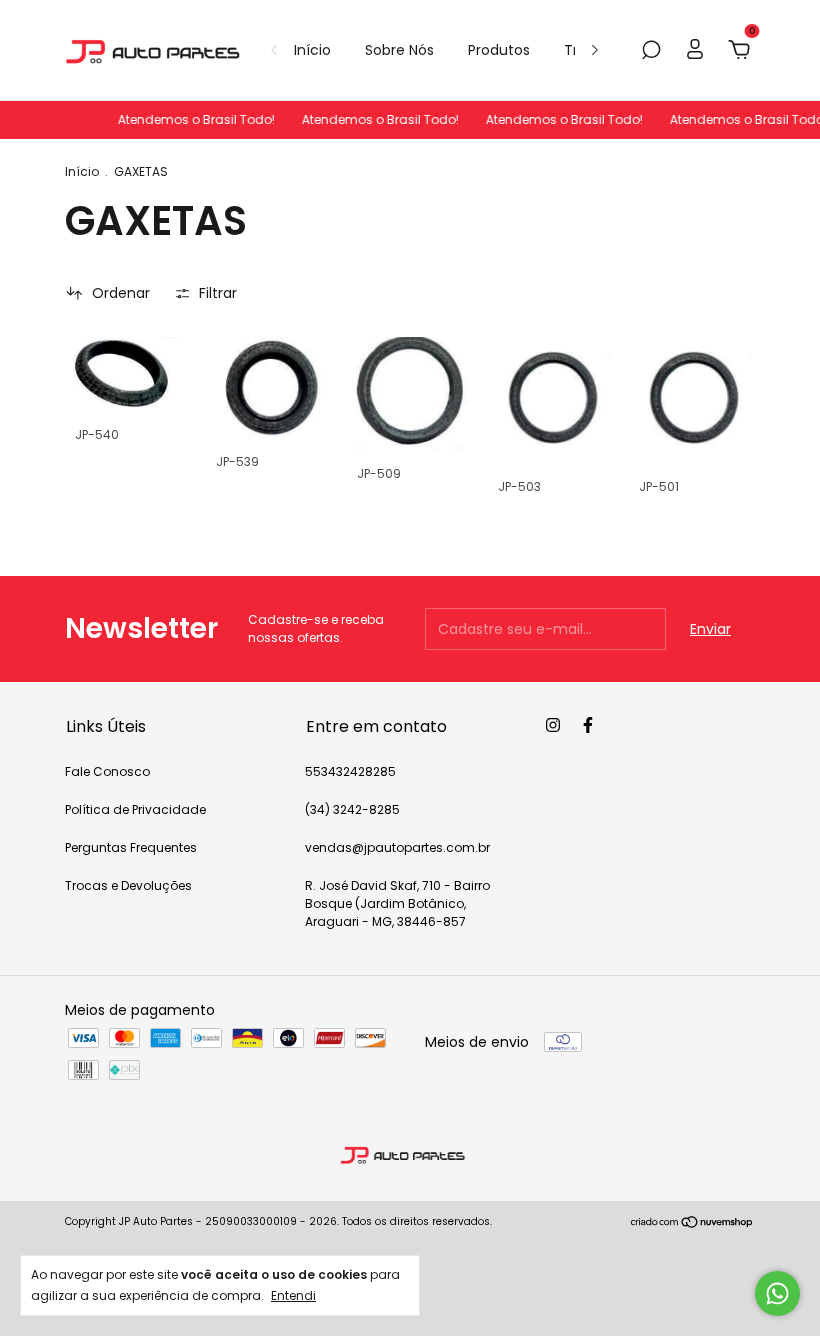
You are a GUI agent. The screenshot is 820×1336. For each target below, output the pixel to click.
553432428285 (350, 771)
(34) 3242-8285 (352, 809)
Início (312, 50)
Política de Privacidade (135, 809)
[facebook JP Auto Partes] (588, 725)
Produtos (499, 50)
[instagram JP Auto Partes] (553, 725)
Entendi (293, 1295)
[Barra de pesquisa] (651, 51)
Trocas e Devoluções (128, 885)
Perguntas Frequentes (131, 847)
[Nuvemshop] (692, 1224)
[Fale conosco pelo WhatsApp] (777, 1293)
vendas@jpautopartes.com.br (397, 847)
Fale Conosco (107, 771)
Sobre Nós (399, 50)
